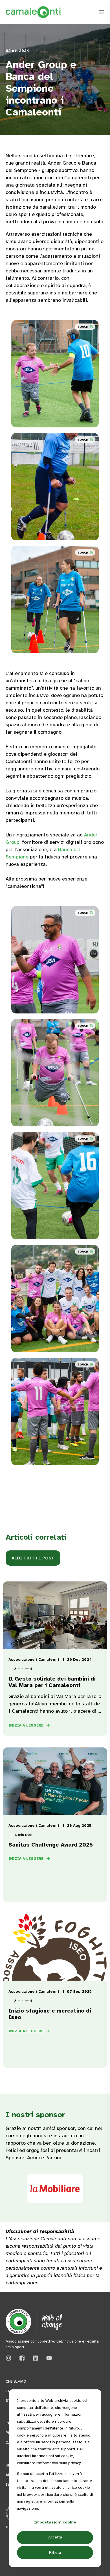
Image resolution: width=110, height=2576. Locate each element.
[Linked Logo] (55, 2189)
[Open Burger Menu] (102, 12)
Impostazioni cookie (55, 2522)
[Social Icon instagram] (10, 2358)
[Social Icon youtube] (47, 2358)
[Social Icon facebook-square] (22, 2358)
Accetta (55, 2537)
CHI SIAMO (16, 2381)
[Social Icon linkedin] (36, 2358)
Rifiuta (55, 2552)
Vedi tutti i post (33, 1558)
